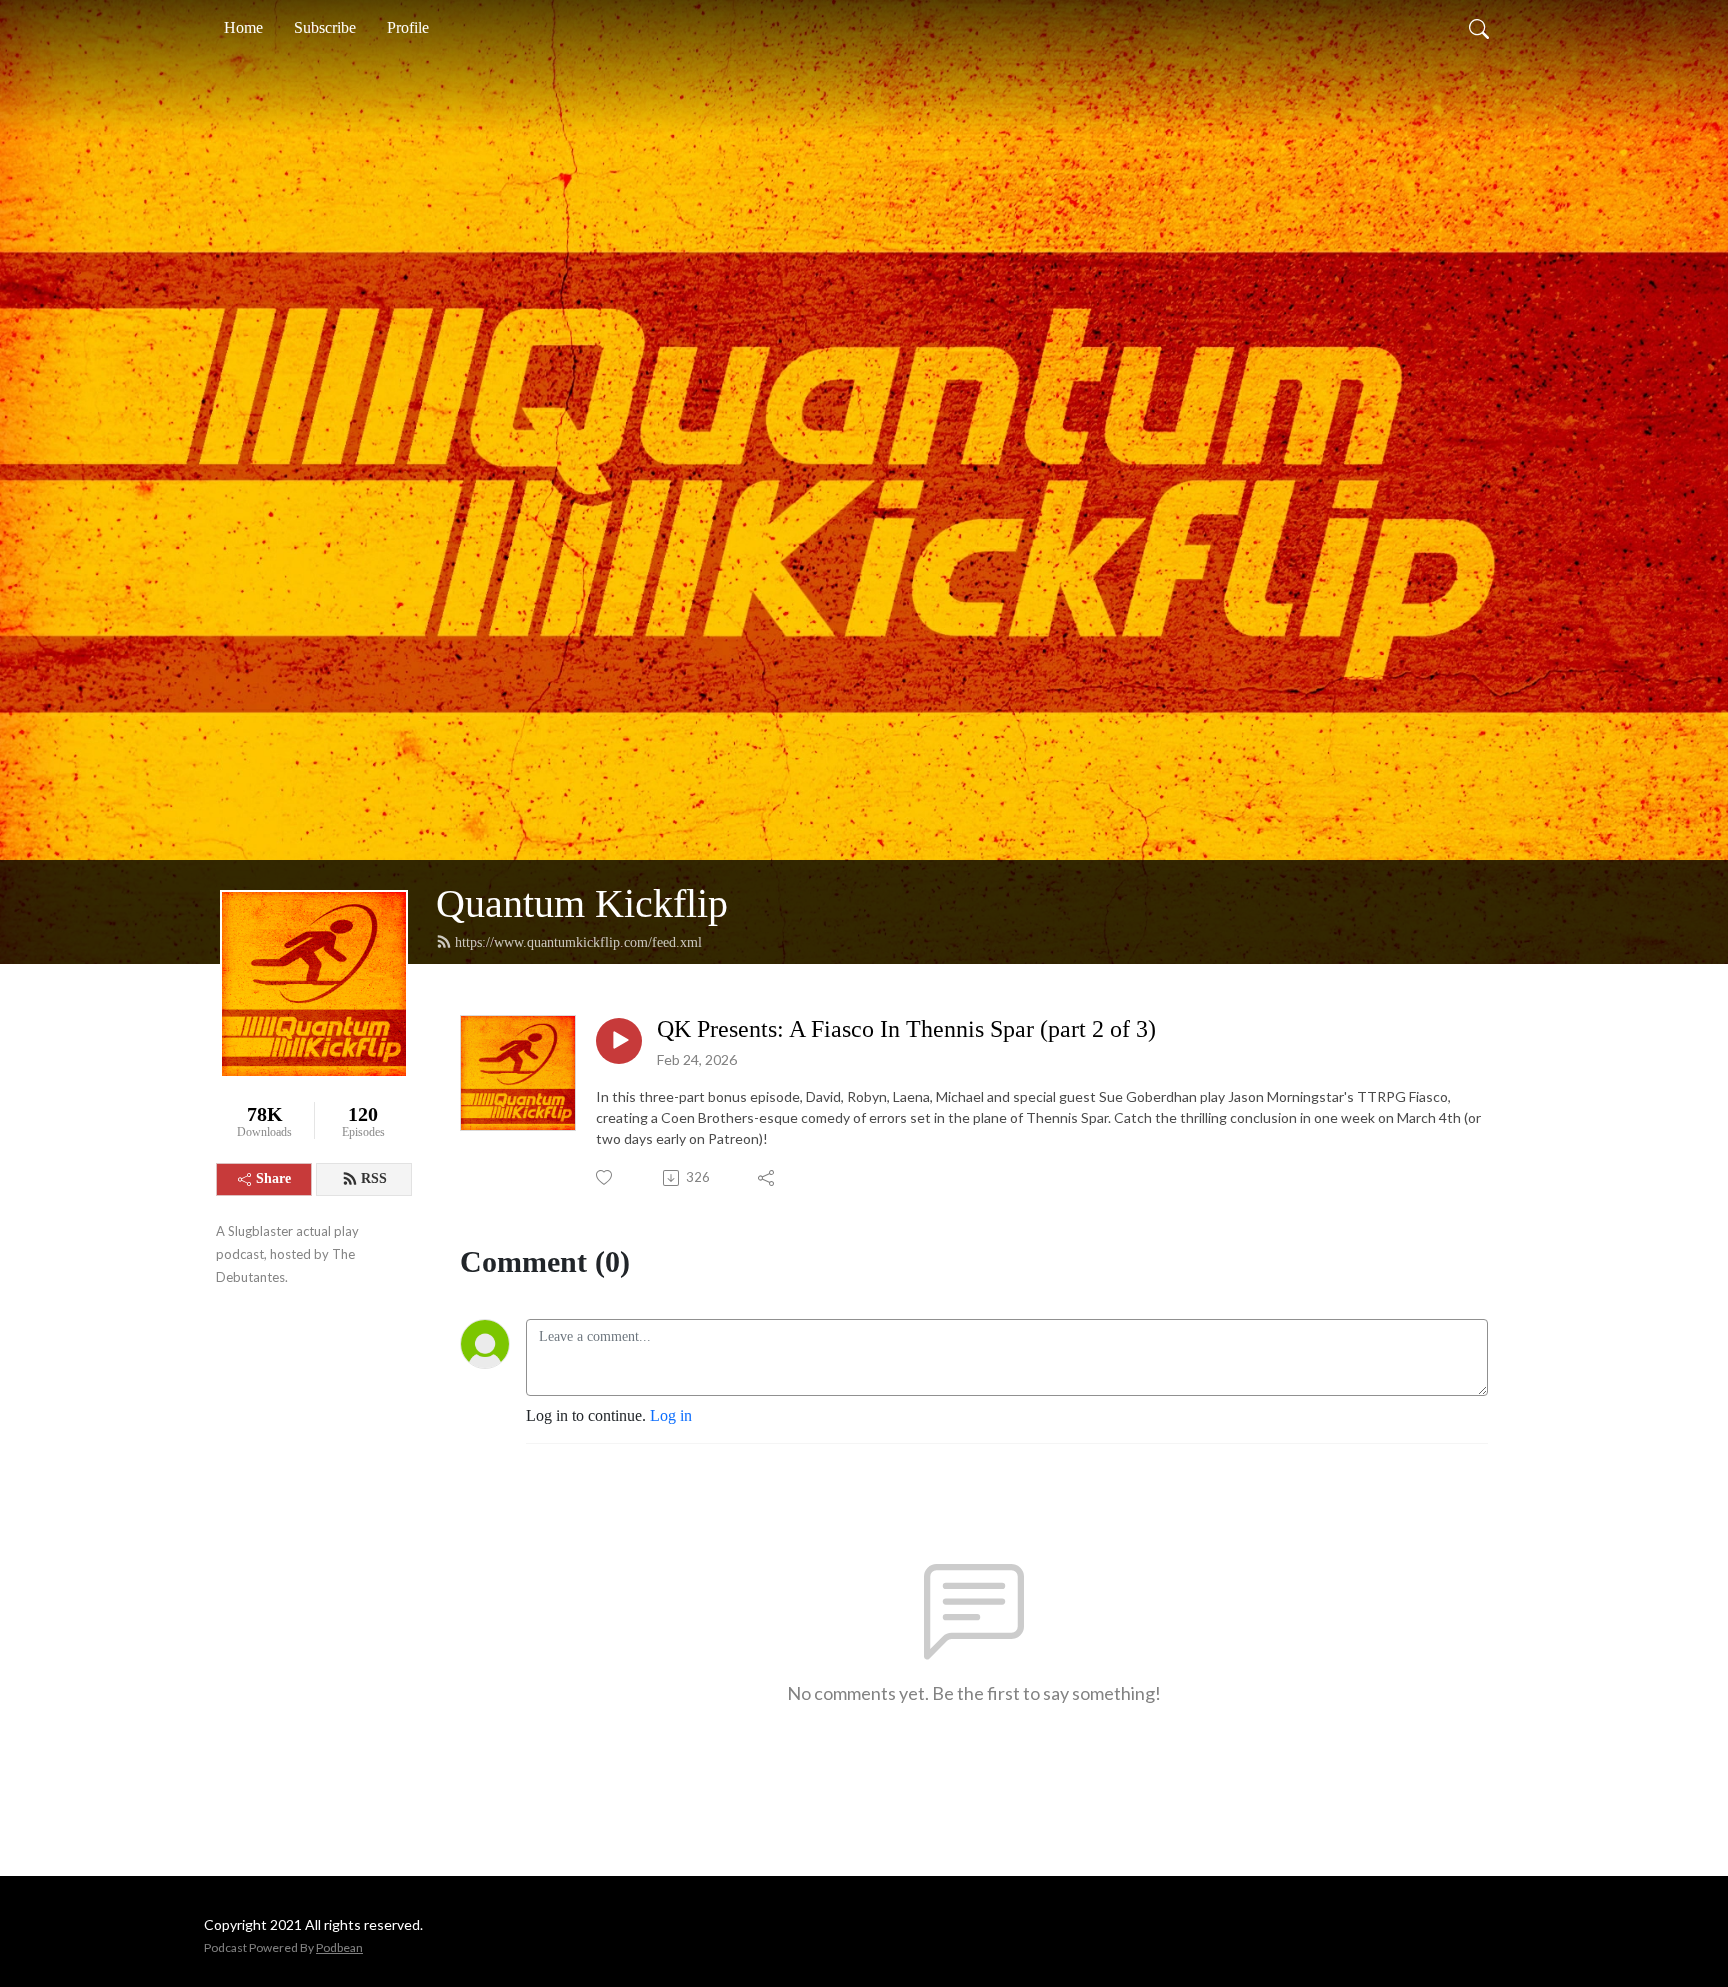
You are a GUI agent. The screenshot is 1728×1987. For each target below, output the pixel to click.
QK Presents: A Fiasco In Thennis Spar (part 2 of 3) (906, 1029)
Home (243, 27)
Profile (408, 27)
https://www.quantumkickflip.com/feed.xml (578, 942)
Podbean (339, 1947)
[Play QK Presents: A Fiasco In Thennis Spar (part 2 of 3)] (619, 1041)
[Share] (767, 1178)
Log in (671, 1415)
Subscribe (325, 27)
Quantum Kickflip (582, 903)
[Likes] (605, 1177)
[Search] (1479, 28)
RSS (374, 1178)
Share (273, 1178)
